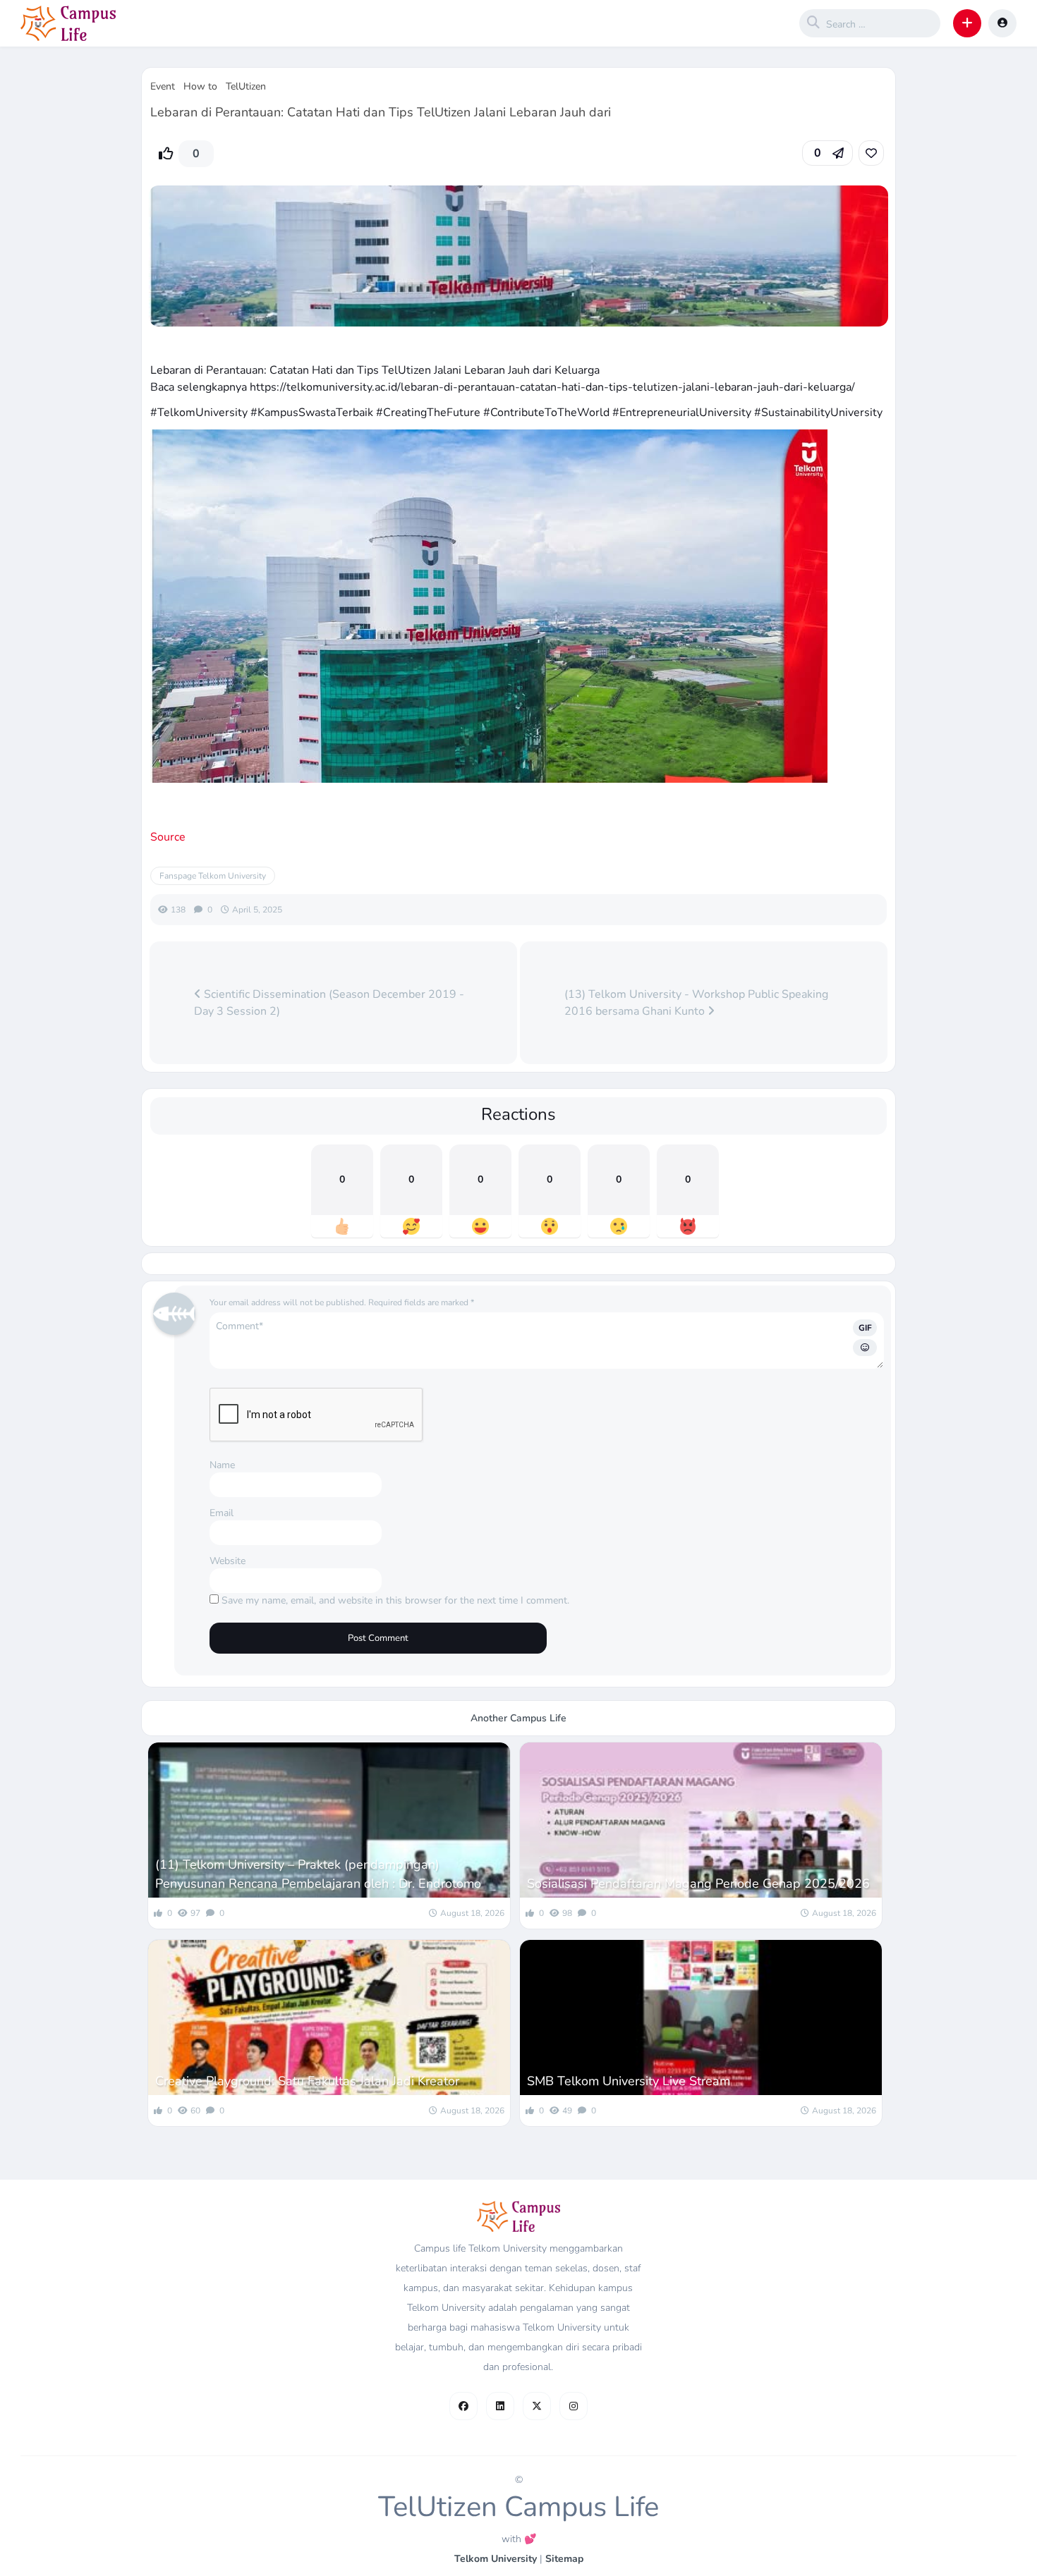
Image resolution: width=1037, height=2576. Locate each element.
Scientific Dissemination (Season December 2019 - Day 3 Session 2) (329, 1003)
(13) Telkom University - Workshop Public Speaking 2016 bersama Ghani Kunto (696, 1003)
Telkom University (496, 2559)
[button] (967, 23)
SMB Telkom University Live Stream (629, 2081)
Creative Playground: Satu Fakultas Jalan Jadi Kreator (307, 2081)
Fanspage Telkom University (213, 876)
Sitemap (564, 2559)
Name (222, 1465)
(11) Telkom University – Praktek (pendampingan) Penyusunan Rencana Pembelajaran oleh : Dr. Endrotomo (318, 1874)
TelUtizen (246, 86)
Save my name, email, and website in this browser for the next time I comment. (395, 1600)
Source (168, 837)
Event (163, 86)
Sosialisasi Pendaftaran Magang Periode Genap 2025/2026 (698, 1884)
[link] (871, 153)
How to (200, 86)
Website (228, 1561)
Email (222, 1513)
